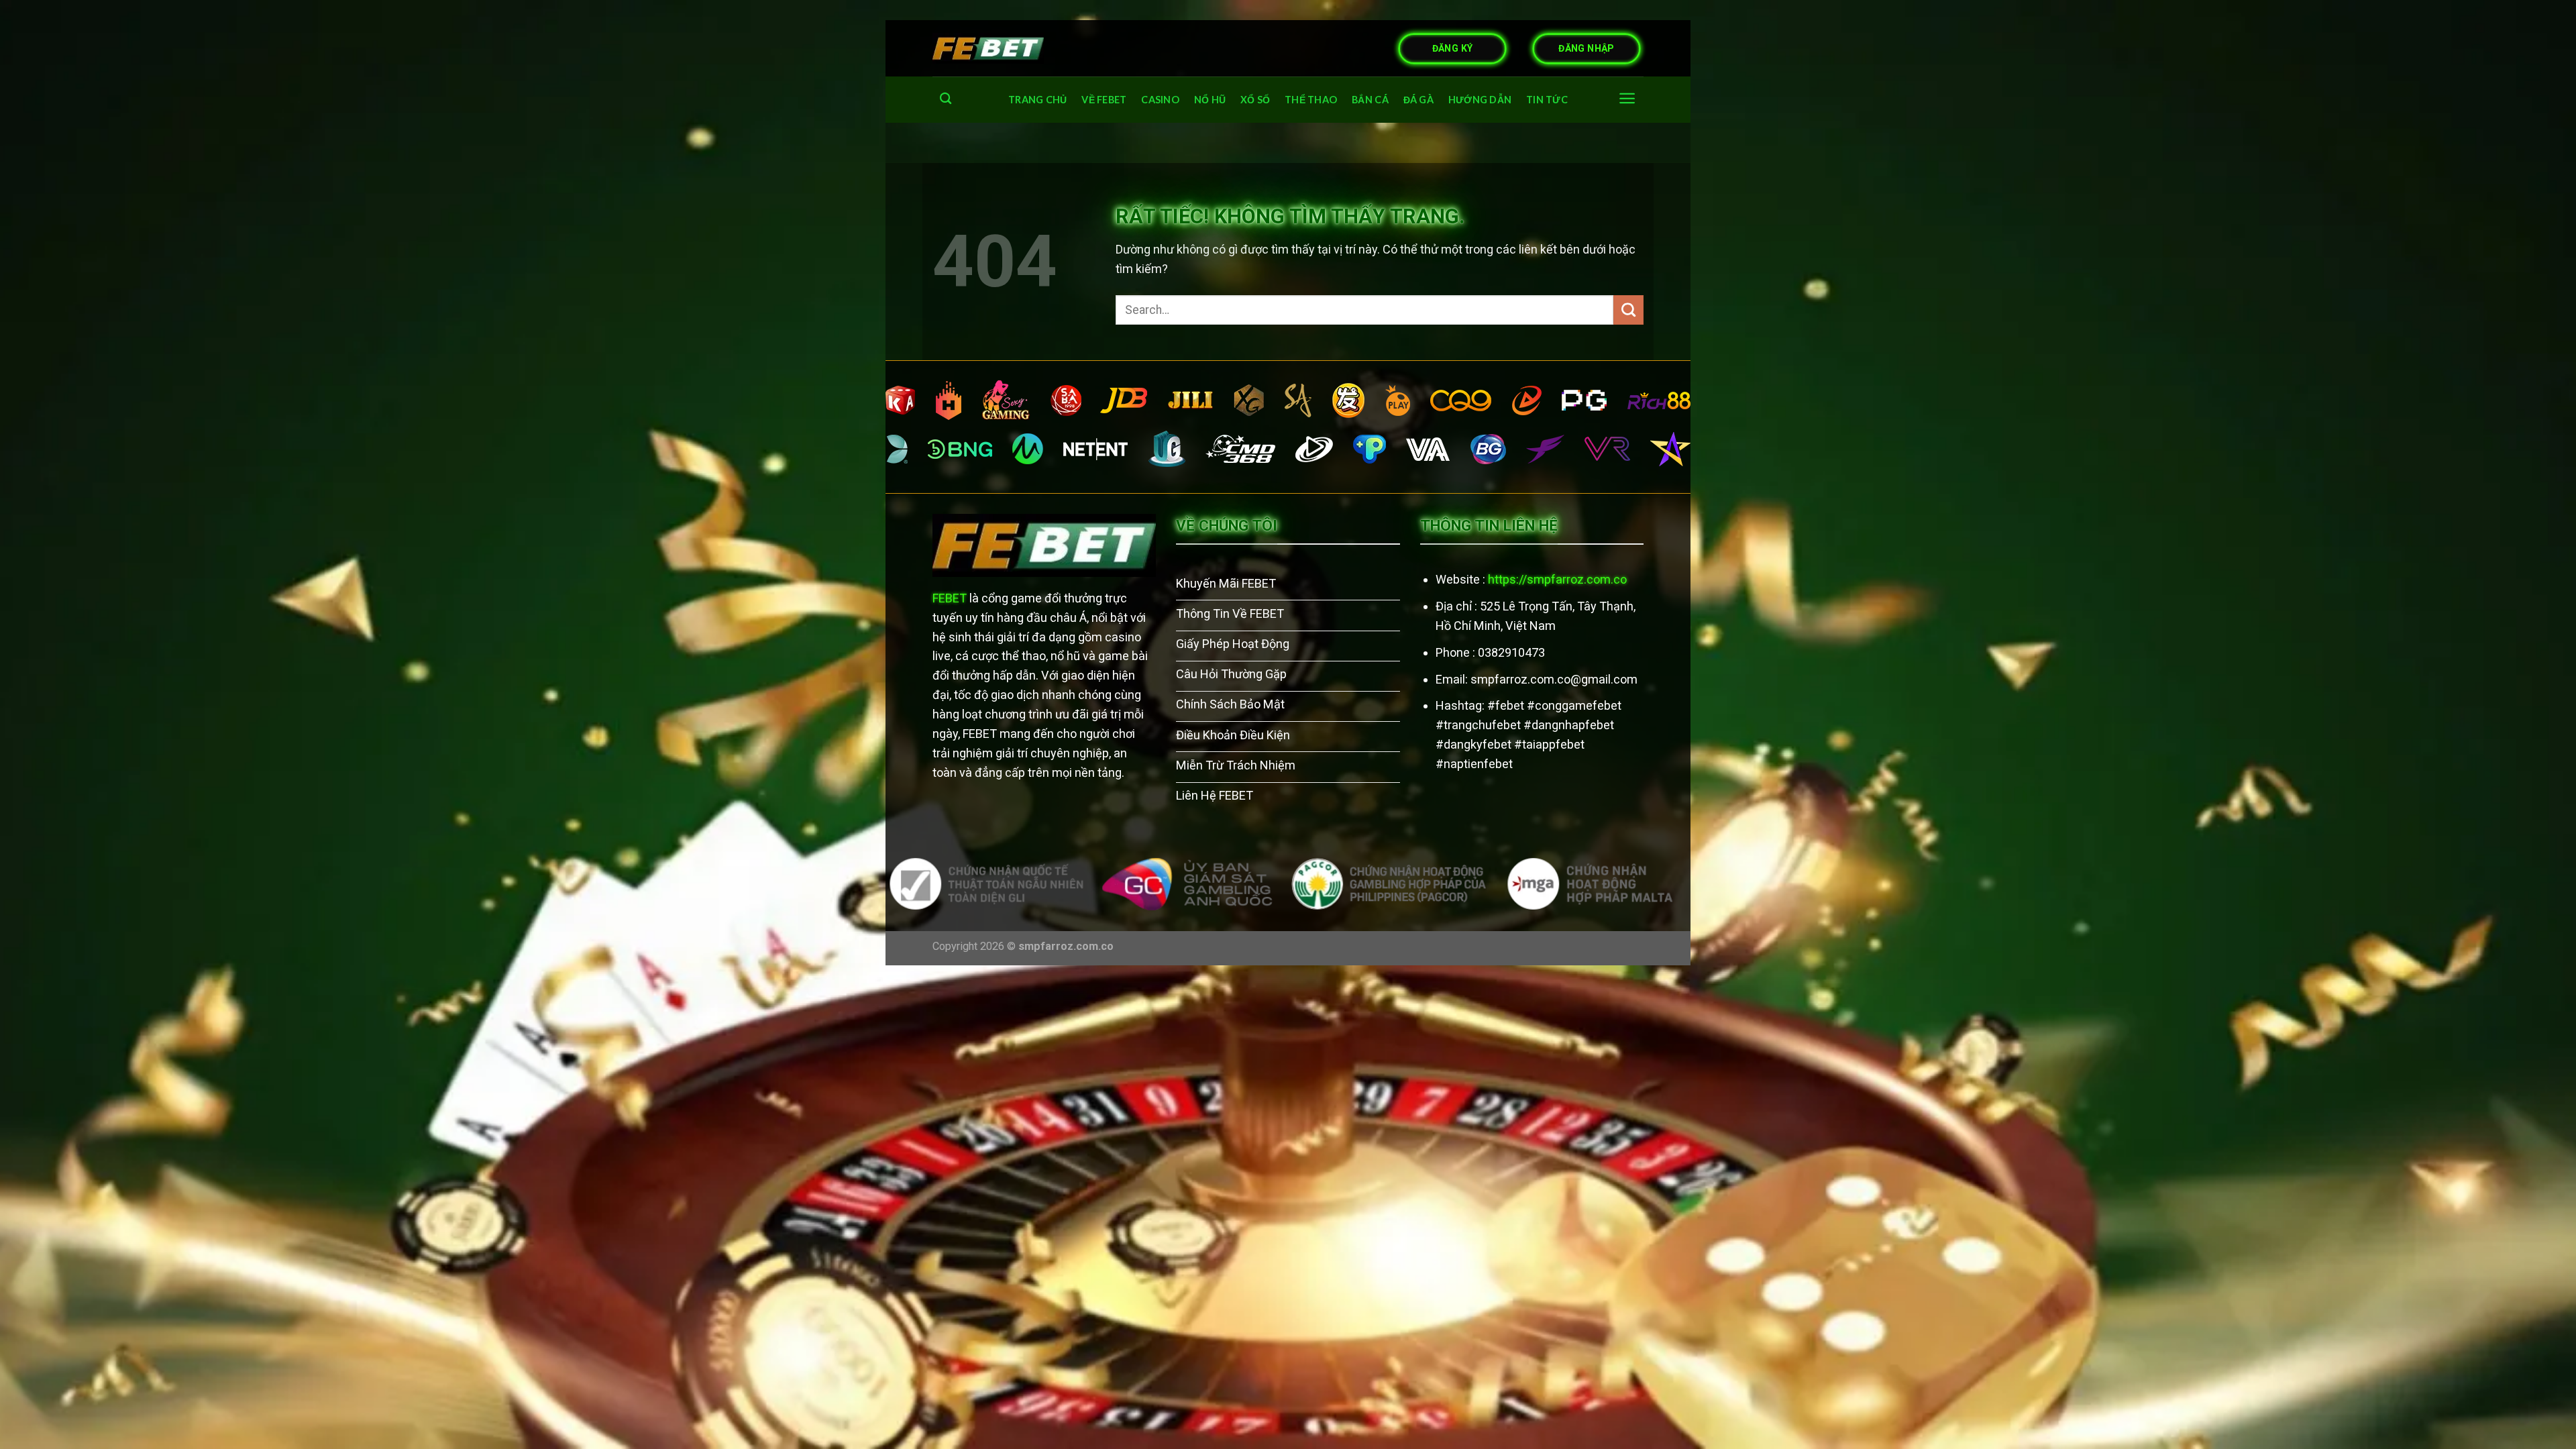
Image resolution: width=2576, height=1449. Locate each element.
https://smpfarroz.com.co (1557, 579)
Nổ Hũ (1210, 100)
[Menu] (1627, 98)
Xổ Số (1255, 100)
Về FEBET (1104, 100)
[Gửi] (1628, 310)
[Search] (946, 99)
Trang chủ (1038, 100)
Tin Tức (1547, 100)
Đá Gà (1418, 100)
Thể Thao (1311, 100)
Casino (1160, 100)
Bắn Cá (1370, 100)
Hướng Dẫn (1480, 100)
